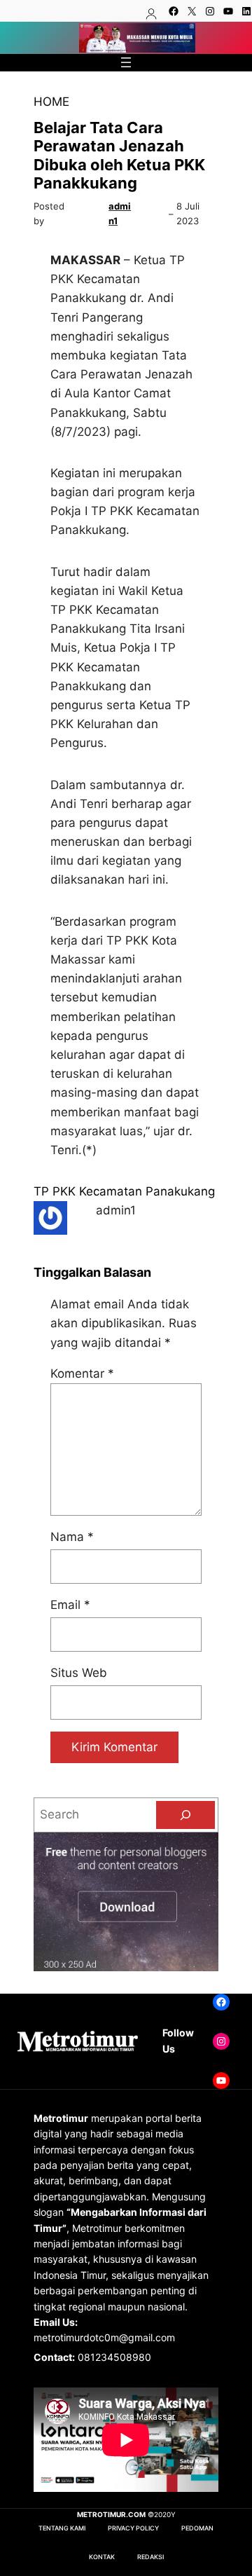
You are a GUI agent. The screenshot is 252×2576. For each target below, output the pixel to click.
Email (70, 1605)
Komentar (82, 1373)
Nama (72, 1537)
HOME (51, 102)
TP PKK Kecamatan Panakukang (124, 1191)
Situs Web (79, 1673)
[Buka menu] (126, 62)
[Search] (185, 1815)
